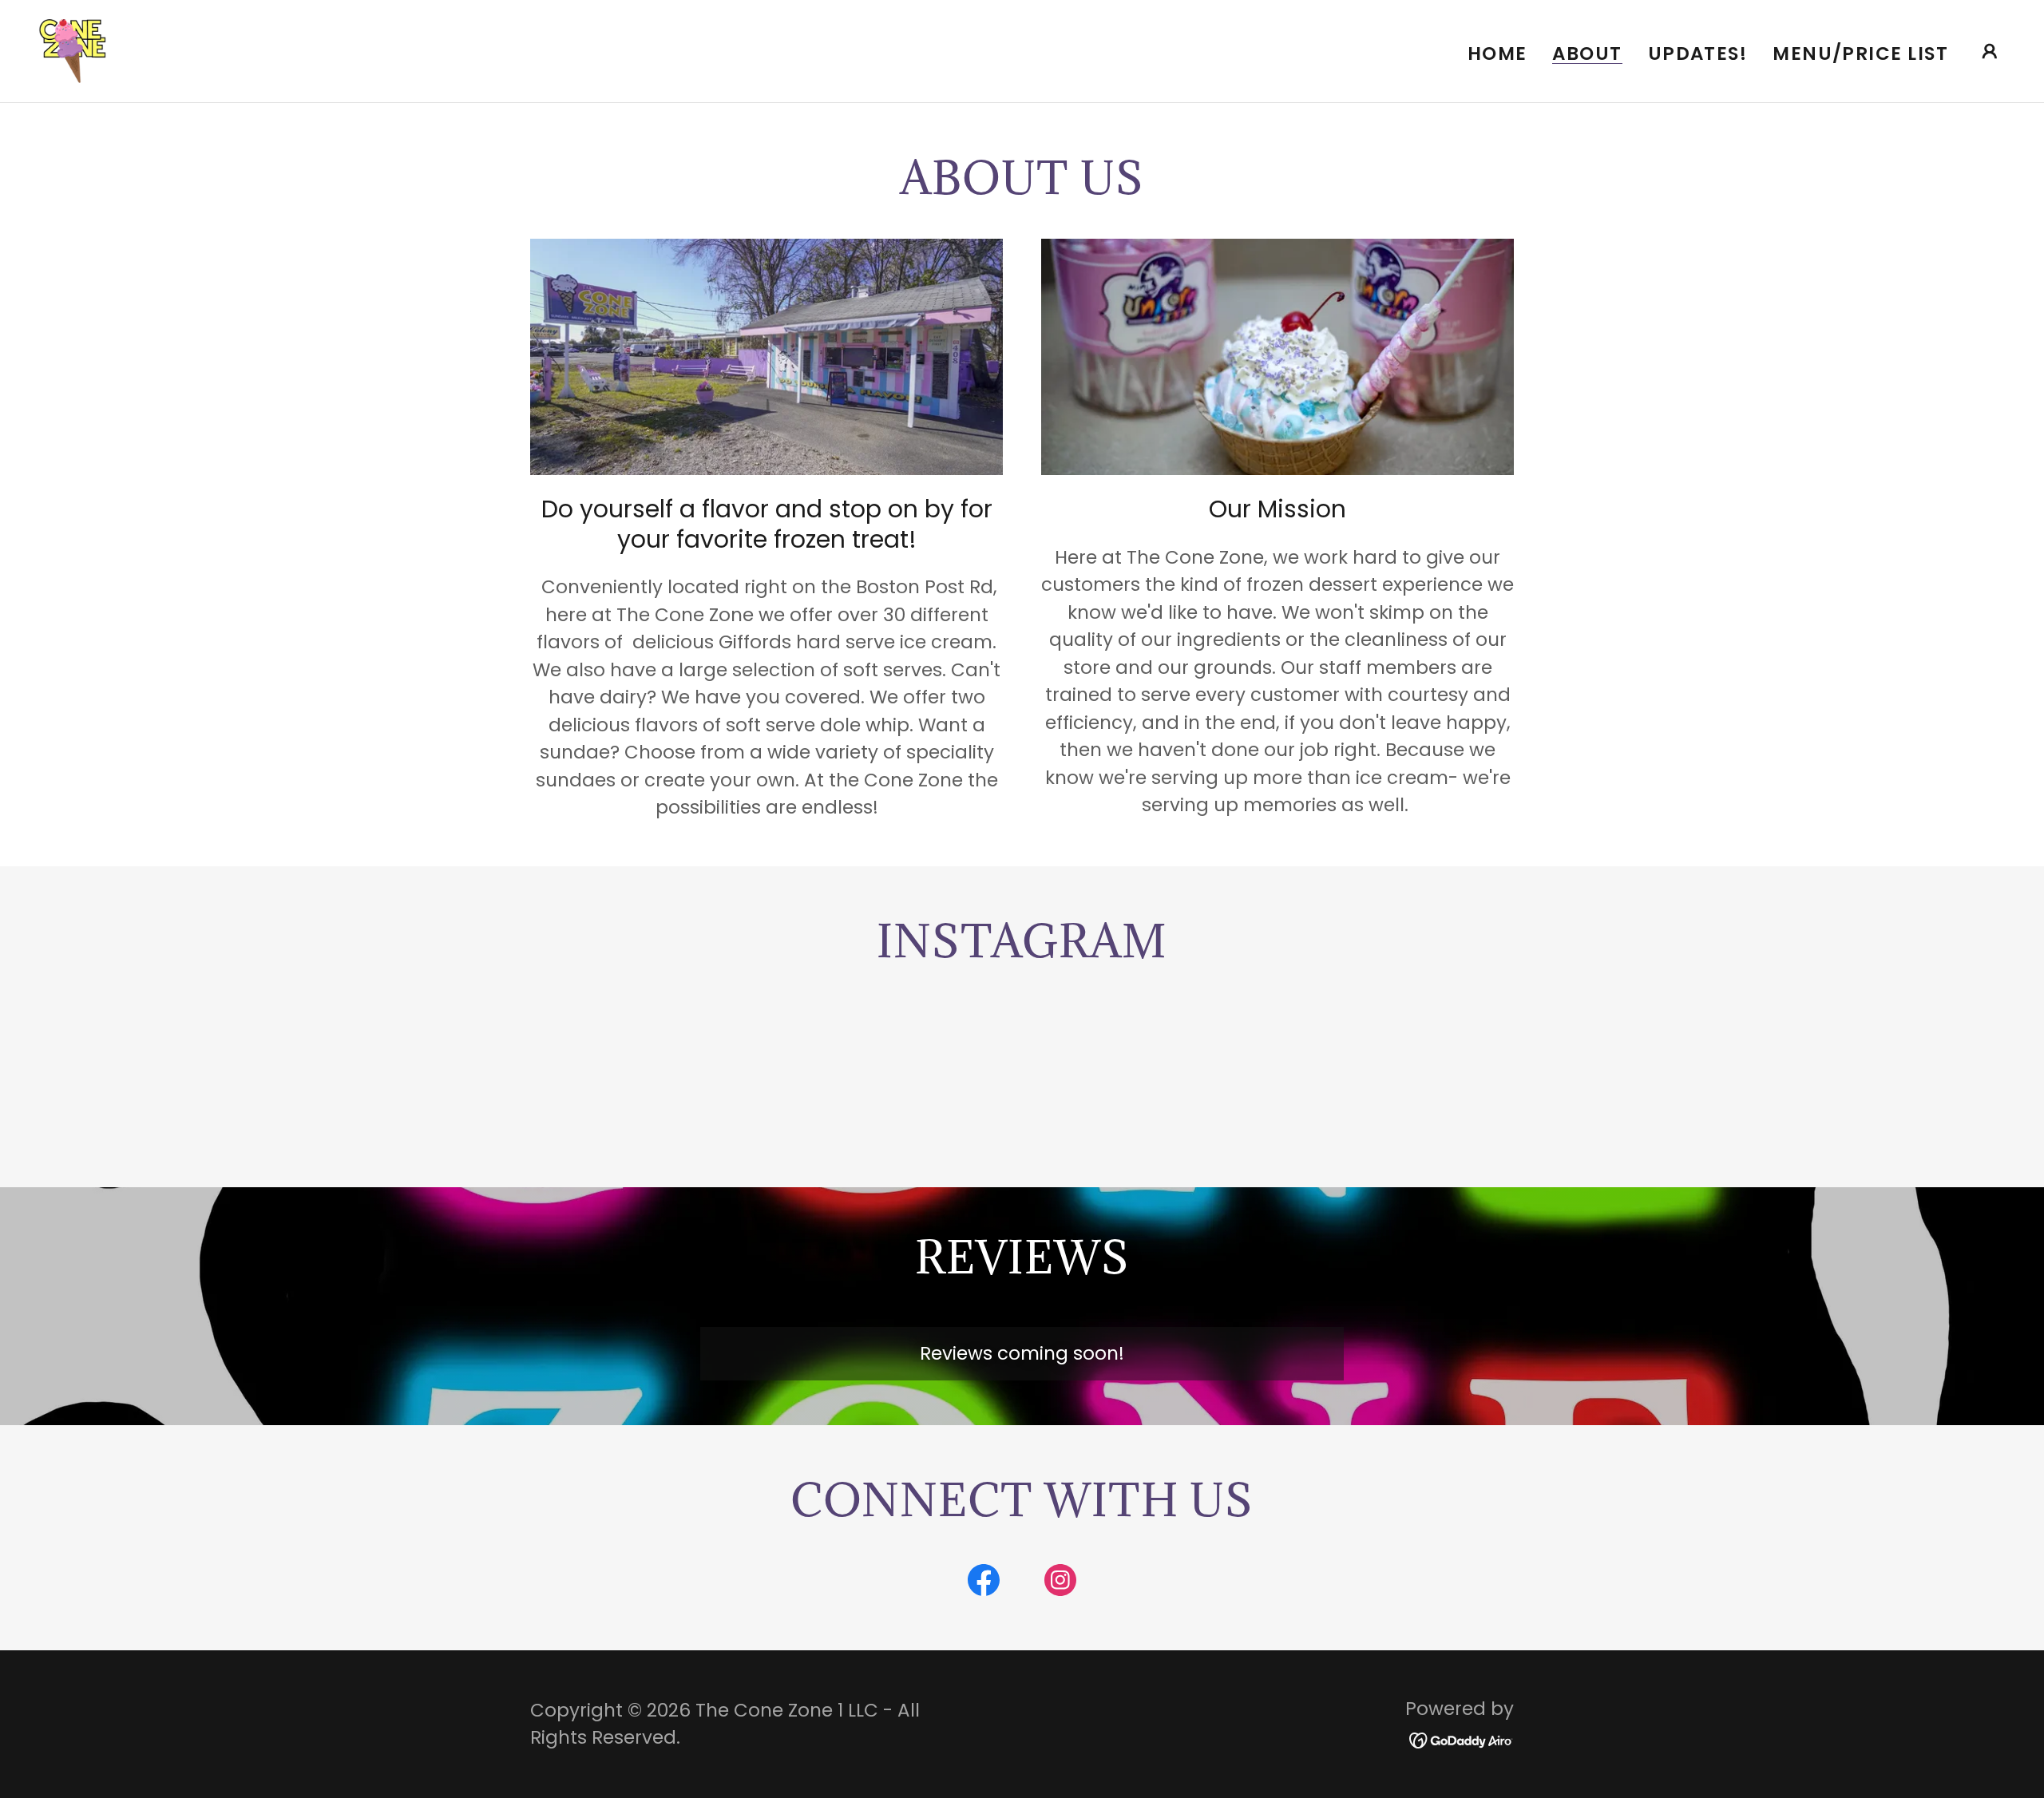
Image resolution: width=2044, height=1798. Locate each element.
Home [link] (1497, 53)
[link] (72, 50)
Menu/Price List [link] (1860, 53)
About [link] (1587, 54)
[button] (1990, 51)
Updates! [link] (1698, 53)
